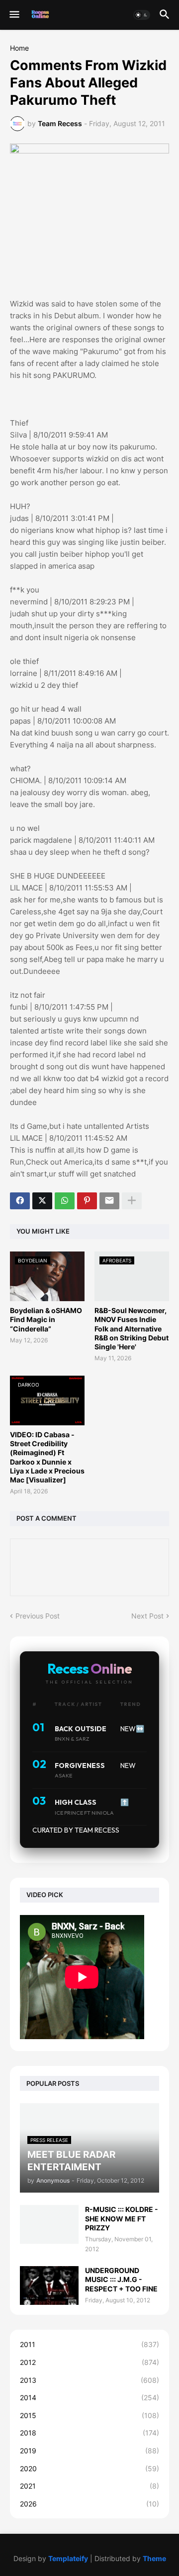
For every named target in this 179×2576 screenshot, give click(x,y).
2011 (89, 2344)
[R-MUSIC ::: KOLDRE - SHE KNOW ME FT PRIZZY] (49, 2224)
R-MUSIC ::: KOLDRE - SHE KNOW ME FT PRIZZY (122, 2218)
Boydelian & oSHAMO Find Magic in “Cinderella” (46, 1319)
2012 (89, 2362)
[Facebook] (20, 1201)
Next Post (147, 1616)
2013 (89, 2380)
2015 (89, 2415)
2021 (89, 2486)
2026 (89, 2504)
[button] (14, 15)
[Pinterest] (87, 1201)
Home (19, 48)
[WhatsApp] (65, 1201)
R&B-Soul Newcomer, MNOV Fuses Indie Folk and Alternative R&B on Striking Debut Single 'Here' (132, 1328)
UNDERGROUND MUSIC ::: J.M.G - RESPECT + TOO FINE (121, 2279)
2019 (89, 2451)
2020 (89, 2468)
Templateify (68, 2558)
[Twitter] (42, 1201)
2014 (89, 2397)
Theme (154, 2558)
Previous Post (38, 1616)
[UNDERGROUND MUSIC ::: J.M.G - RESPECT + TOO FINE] (49, 2285)
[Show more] (132, 1201)
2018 (89, 2433)
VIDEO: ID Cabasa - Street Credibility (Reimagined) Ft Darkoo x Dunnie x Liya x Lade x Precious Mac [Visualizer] (47, 1457)
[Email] (109, 1201)
